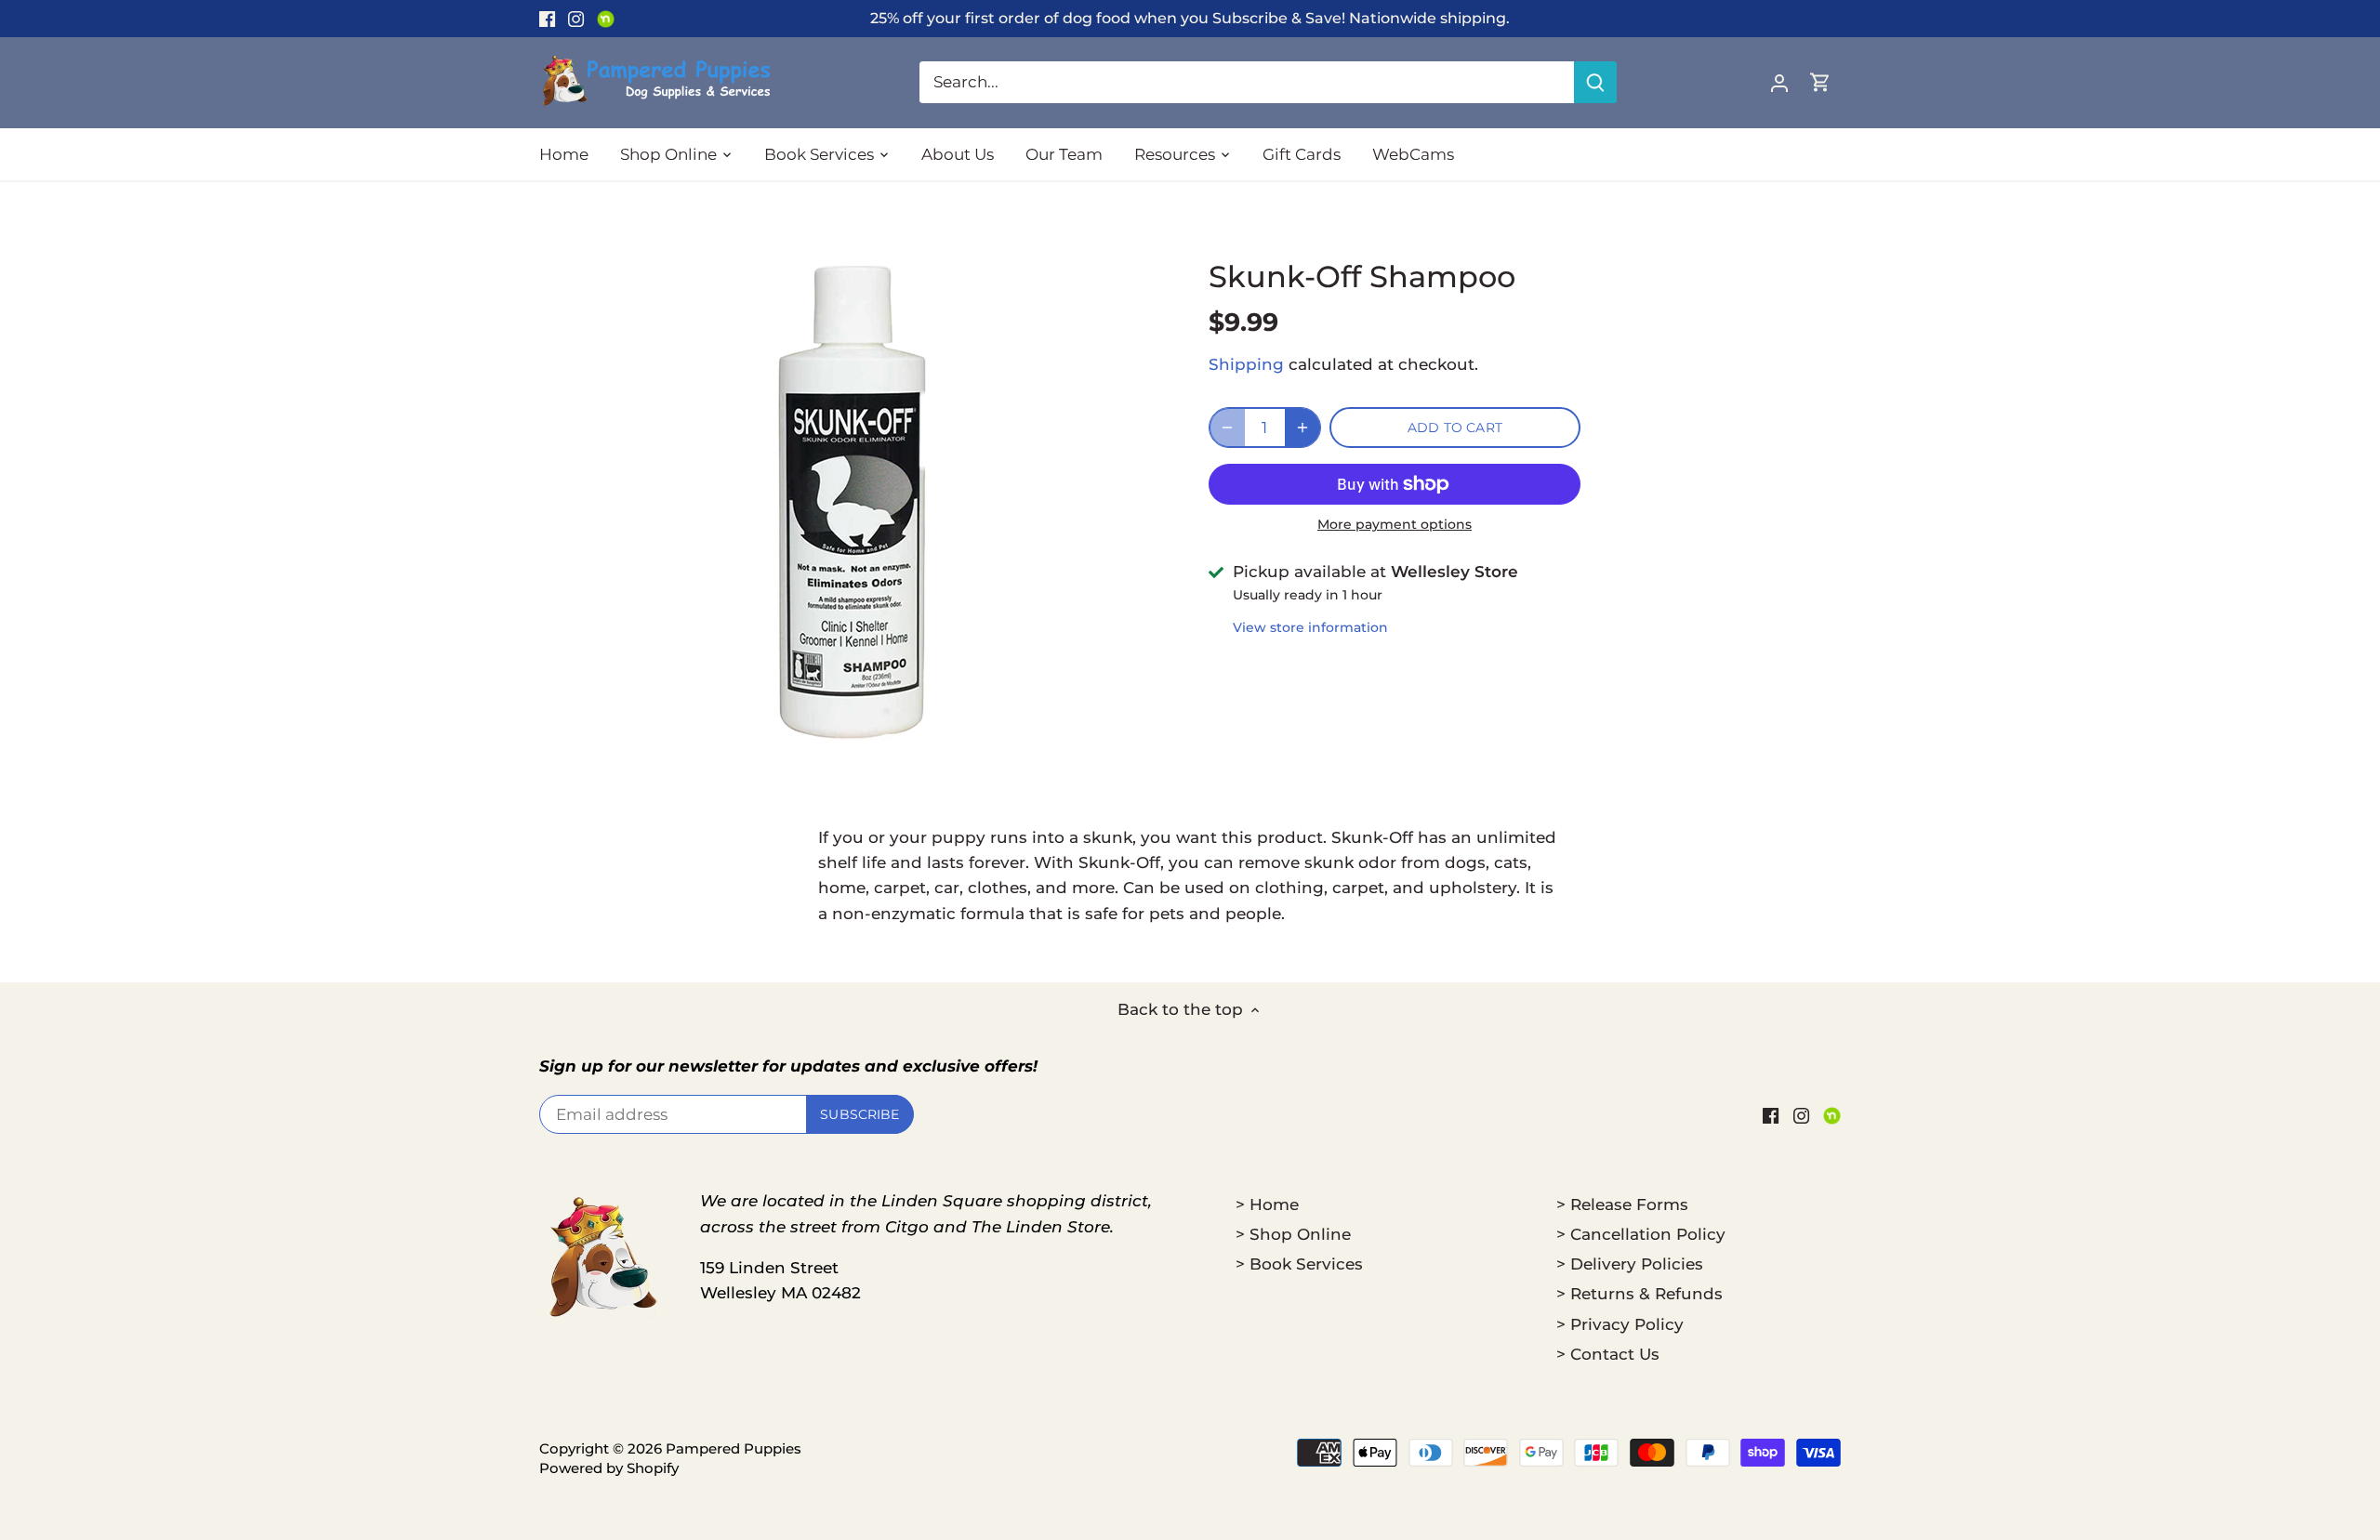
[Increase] (1302, 428)
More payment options (1395, 525)
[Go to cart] (1820, 82)
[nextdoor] (606, 19)
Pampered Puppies (734, 1448)
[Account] (1779, 82)
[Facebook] (547, 19)
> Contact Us (1608, 1354)
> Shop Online (1293, 1234)
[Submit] (1595, 82)
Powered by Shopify (609, 1468)
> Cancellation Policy (1641, 1234)
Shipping (1246, 364)
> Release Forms (1622, 1204)
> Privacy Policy (1620, 1324)
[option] (852, 503)
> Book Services (1299, 1264)
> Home (1267, 1204)
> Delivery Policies (1630, 1264)
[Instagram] (576, 19)
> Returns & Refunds (1640, 1294)
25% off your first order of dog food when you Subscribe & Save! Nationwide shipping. (1190, 18)
